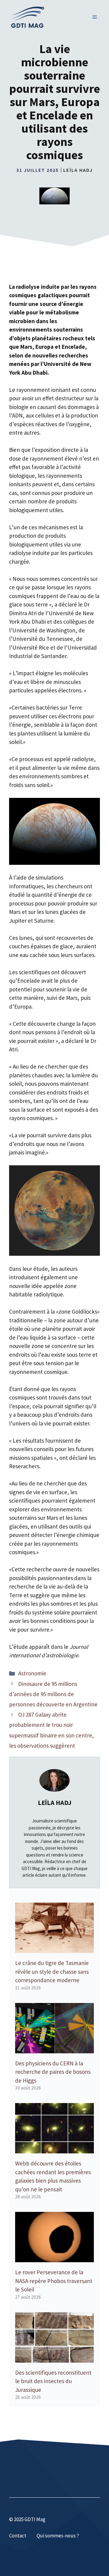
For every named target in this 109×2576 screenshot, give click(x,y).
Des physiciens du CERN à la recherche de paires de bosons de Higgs (53, 2072)
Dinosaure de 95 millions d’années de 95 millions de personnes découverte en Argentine (53, 1694)
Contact (18, 2536)
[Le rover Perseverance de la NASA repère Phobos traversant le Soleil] (54, 2258)
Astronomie (32, 1673)
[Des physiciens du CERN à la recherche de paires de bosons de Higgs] (54, 2049)
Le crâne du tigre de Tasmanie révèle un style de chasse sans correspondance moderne (52, 1971)
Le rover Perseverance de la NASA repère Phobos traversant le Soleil (54, 2281)
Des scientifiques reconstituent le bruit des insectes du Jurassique (53, 2381)
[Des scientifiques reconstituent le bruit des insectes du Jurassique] (54, 2358)
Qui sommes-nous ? (58, 2536)
